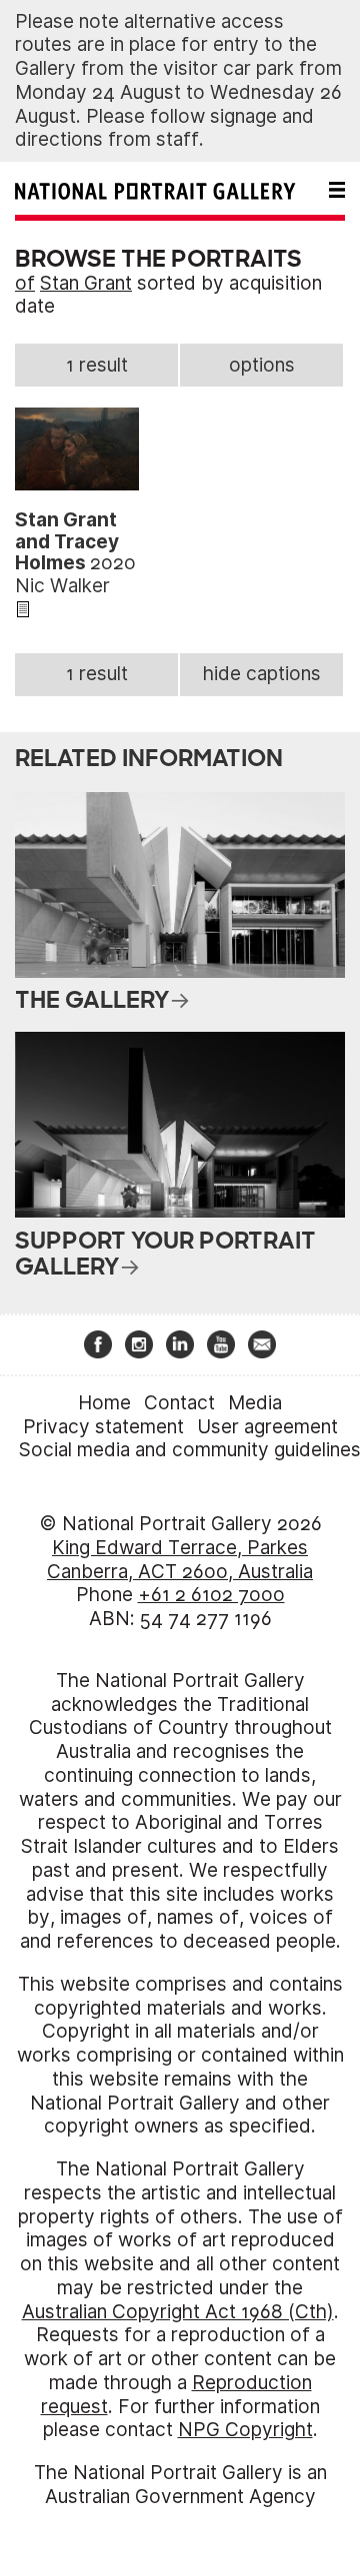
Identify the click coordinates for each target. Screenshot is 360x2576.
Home (104, 1403)
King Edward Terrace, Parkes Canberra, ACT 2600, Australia (180, 1560)
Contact (179, 1403)
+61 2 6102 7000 (211, 1595)
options (262, 365)
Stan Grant (86, 283)
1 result (97, 365)
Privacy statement (103, 1427)
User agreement (267, 1427)
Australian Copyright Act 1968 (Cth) (178, 2312)
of (25, 283)
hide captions (262, 674)
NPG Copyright (245, 2430)
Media (255, 1403)
